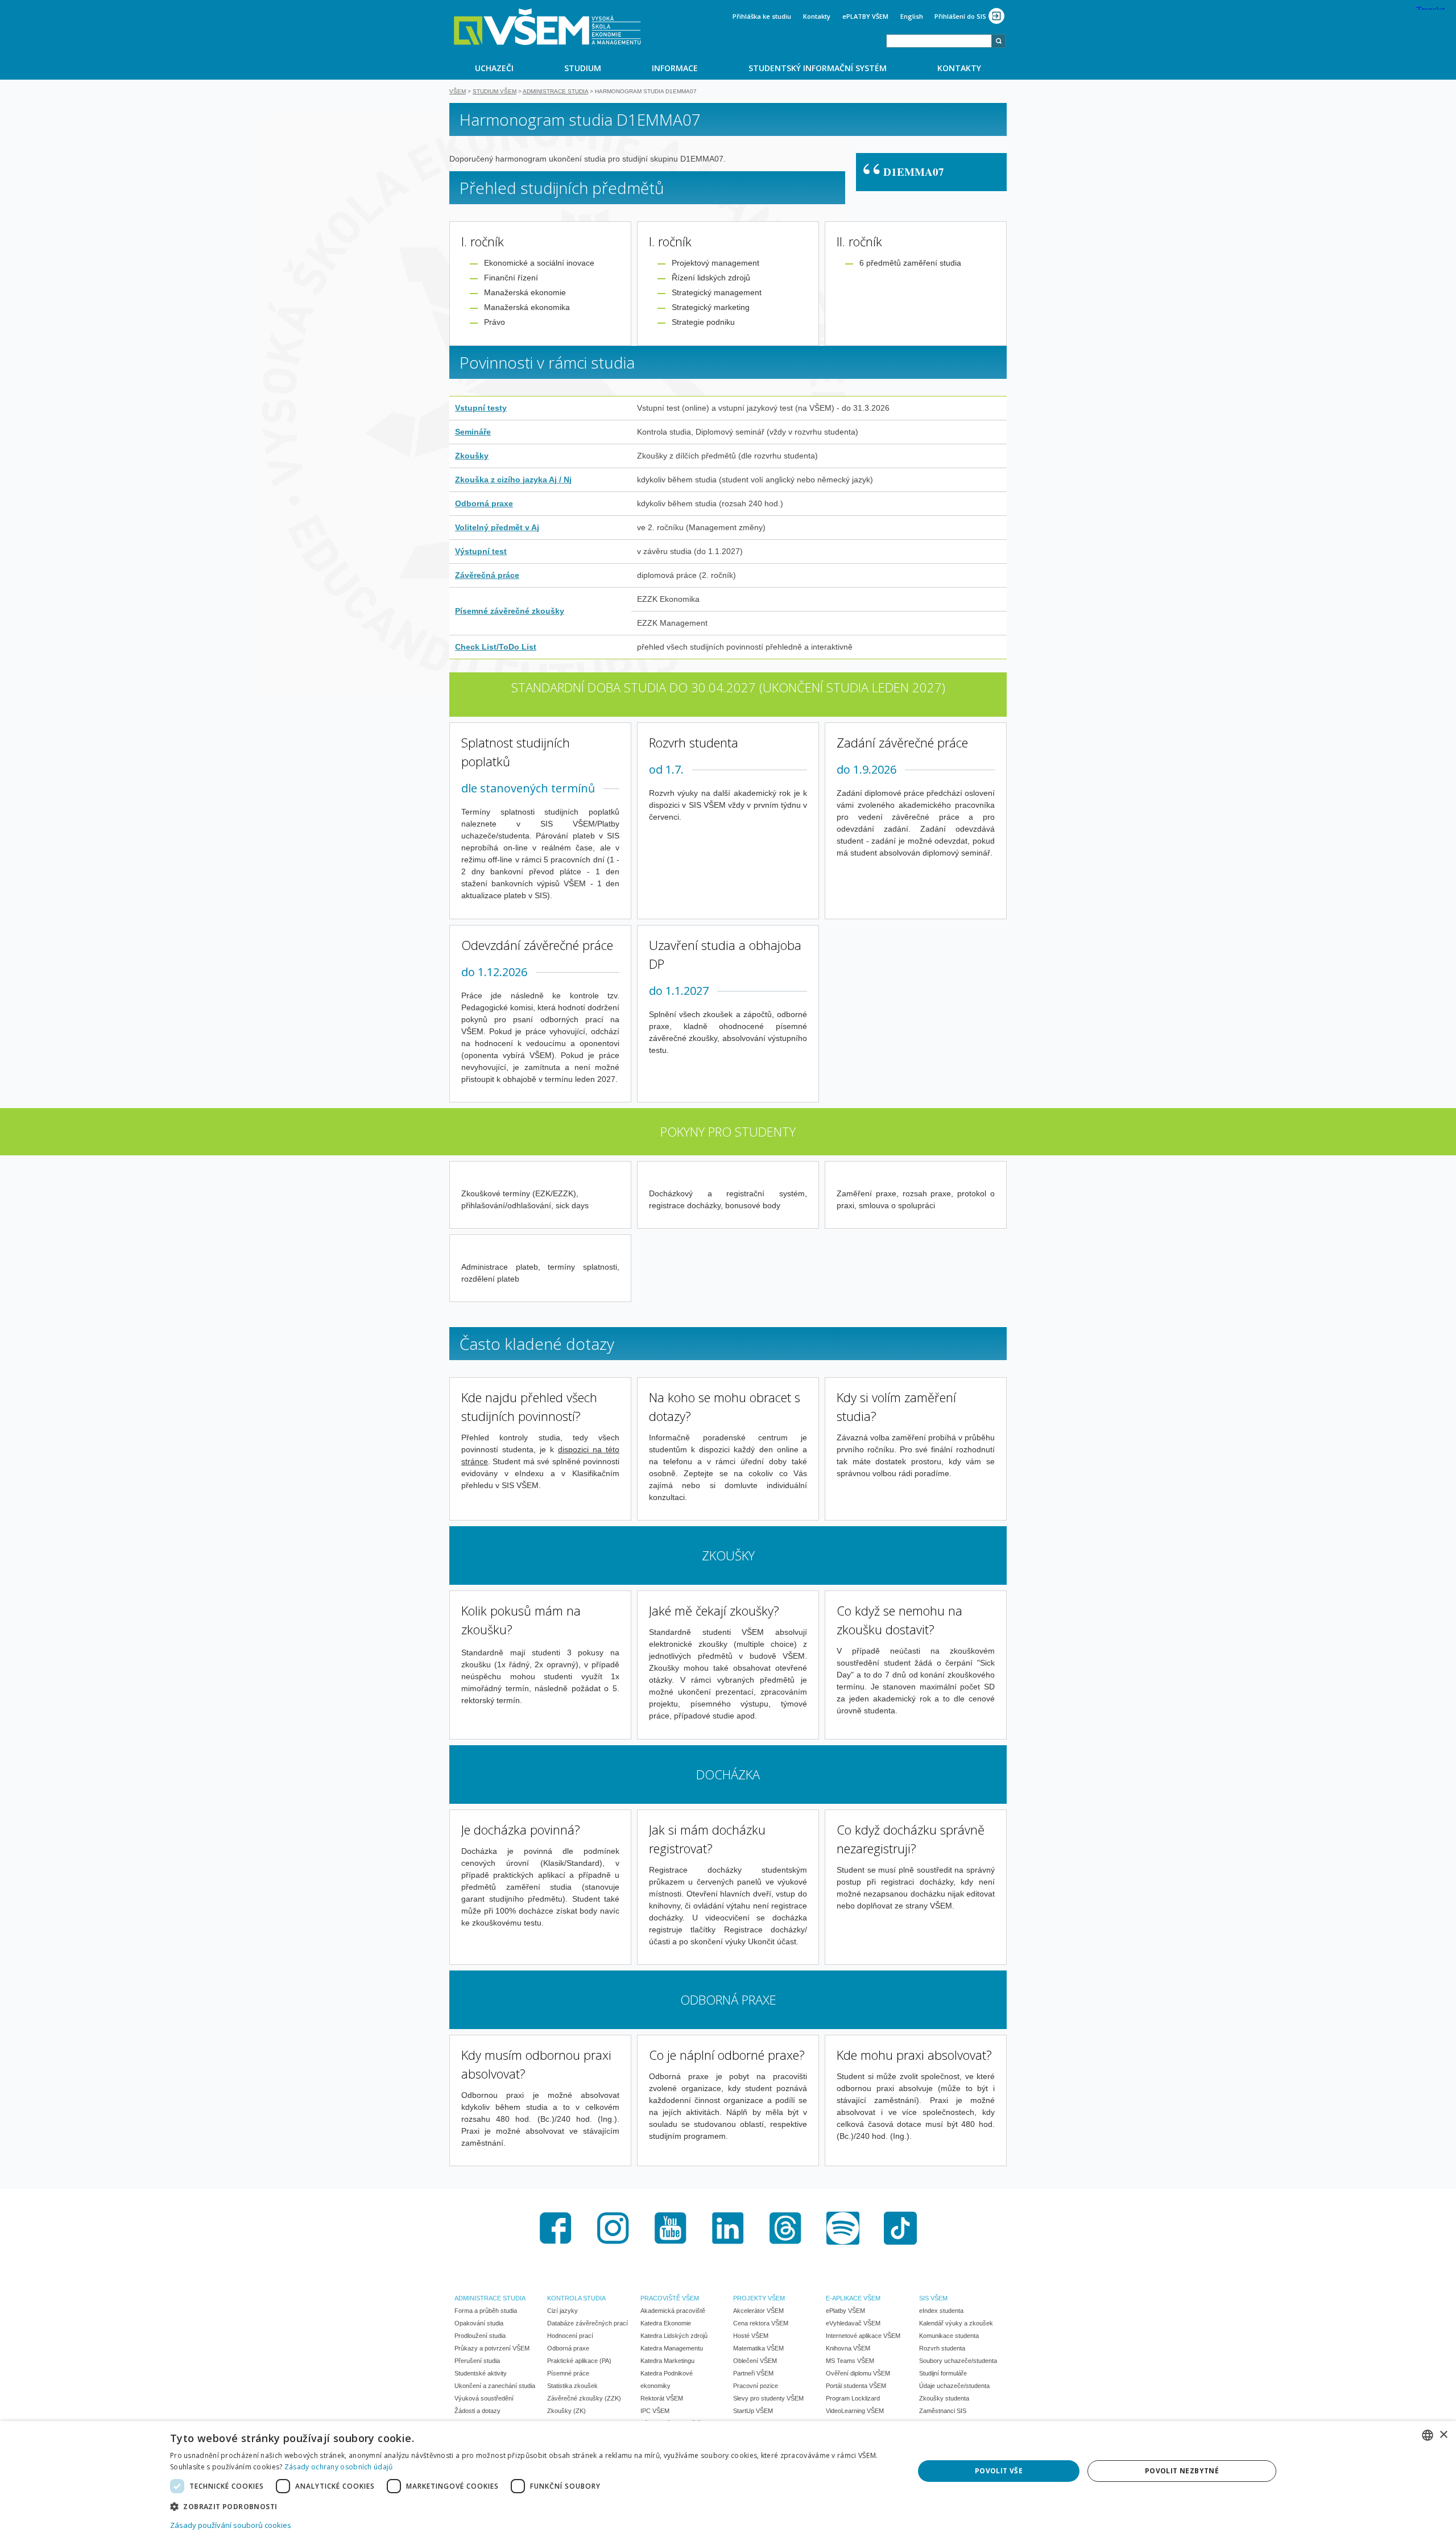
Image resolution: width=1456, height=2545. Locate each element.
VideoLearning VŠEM (855, 2411)
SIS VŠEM (933, 2298)
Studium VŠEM (495, 91)
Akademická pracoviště (673, 2311)
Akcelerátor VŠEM (758, 2311)
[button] (531, 2506)
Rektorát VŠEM (662, 2398)
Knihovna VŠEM (848, 2348)
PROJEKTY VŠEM (759, 2298)
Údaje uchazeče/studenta (954, 2386)
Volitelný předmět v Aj (497, 527)
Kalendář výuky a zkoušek (956, 2323)
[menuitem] (494, 68)
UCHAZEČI (494, 68)
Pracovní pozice (756, 2386)
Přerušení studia (477, 2361)
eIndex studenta (941, 2311)
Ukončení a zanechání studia (495, 2386)
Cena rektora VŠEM (761, 2323)
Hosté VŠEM (751, 2336)
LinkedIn (728, 2228)
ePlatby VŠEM (845, 2311)
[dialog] (728, 2483)
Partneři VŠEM (753, 2373)
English (912, 16)
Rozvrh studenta (942, 2348)
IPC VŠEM (655, 2411)
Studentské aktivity (481, 2373)
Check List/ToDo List (496, 647)
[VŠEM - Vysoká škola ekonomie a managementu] (547, 27)
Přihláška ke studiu (762, 16)
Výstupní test (481, 551)
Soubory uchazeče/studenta (958, 2361)
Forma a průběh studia (486, 2311)
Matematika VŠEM (758, 2348)
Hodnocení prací (570, 2336)
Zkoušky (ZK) (566, 2411)
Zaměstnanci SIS (943, 2411)
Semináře (473, 432)
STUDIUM (583, 68)
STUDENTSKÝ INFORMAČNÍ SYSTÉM (818, 68)
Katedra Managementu (672, 2348)
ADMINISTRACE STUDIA (490, 2298)
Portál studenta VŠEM (856, 2386)
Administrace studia (555, 91)
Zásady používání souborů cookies (231, 2525)
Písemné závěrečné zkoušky (510, 611)
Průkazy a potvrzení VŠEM (492, 2348)
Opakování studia (479, 2323)
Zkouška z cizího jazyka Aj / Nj (513, 480)
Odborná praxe (484, 503)
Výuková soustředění (484, 2398)
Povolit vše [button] (999, 2471)
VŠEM (458, 91)
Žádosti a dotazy (477, 2411)
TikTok (900, 2228)
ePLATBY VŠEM (865, 16)
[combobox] (939, 41)
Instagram (613, 2228)
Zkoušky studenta (944, 2398)
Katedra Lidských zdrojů (674, 2336)
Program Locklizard (853, 2398)
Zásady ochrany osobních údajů (339, 2467)
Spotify (843, 2228)
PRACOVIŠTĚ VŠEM (670, 2298)
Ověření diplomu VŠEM (858, 2373)
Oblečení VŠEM (755, 2361)
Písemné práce (568, 2373)
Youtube (671, 2228)
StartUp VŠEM (753, 2411)
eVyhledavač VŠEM (853, 2323)
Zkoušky (472, 456)
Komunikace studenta (949, 2336)
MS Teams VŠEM (850, 2361)
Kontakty (817, 16)
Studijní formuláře (943, 2373)
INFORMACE (675, 68)
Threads (785, 2228)
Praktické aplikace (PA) (579, 2361)
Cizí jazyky (562, 2311)
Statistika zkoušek (572, 2386)
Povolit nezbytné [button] (1182, 2471)
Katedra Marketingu (667, 2361)
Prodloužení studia (480, 2336)
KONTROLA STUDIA (576, 2298)
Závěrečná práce (487, 575)
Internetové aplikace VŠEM (863, 2336)
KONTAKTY (959, 68)
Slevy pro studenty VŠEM (768, 2398)
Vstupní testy (481, 408)
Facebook (556, 2228)
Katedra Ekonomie (666, 2323)
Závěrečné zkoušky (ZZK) (584, 2398)
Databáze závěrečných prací (588, 2323)
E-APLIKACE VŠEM (853, 2298)
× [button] (1443, 2435)
